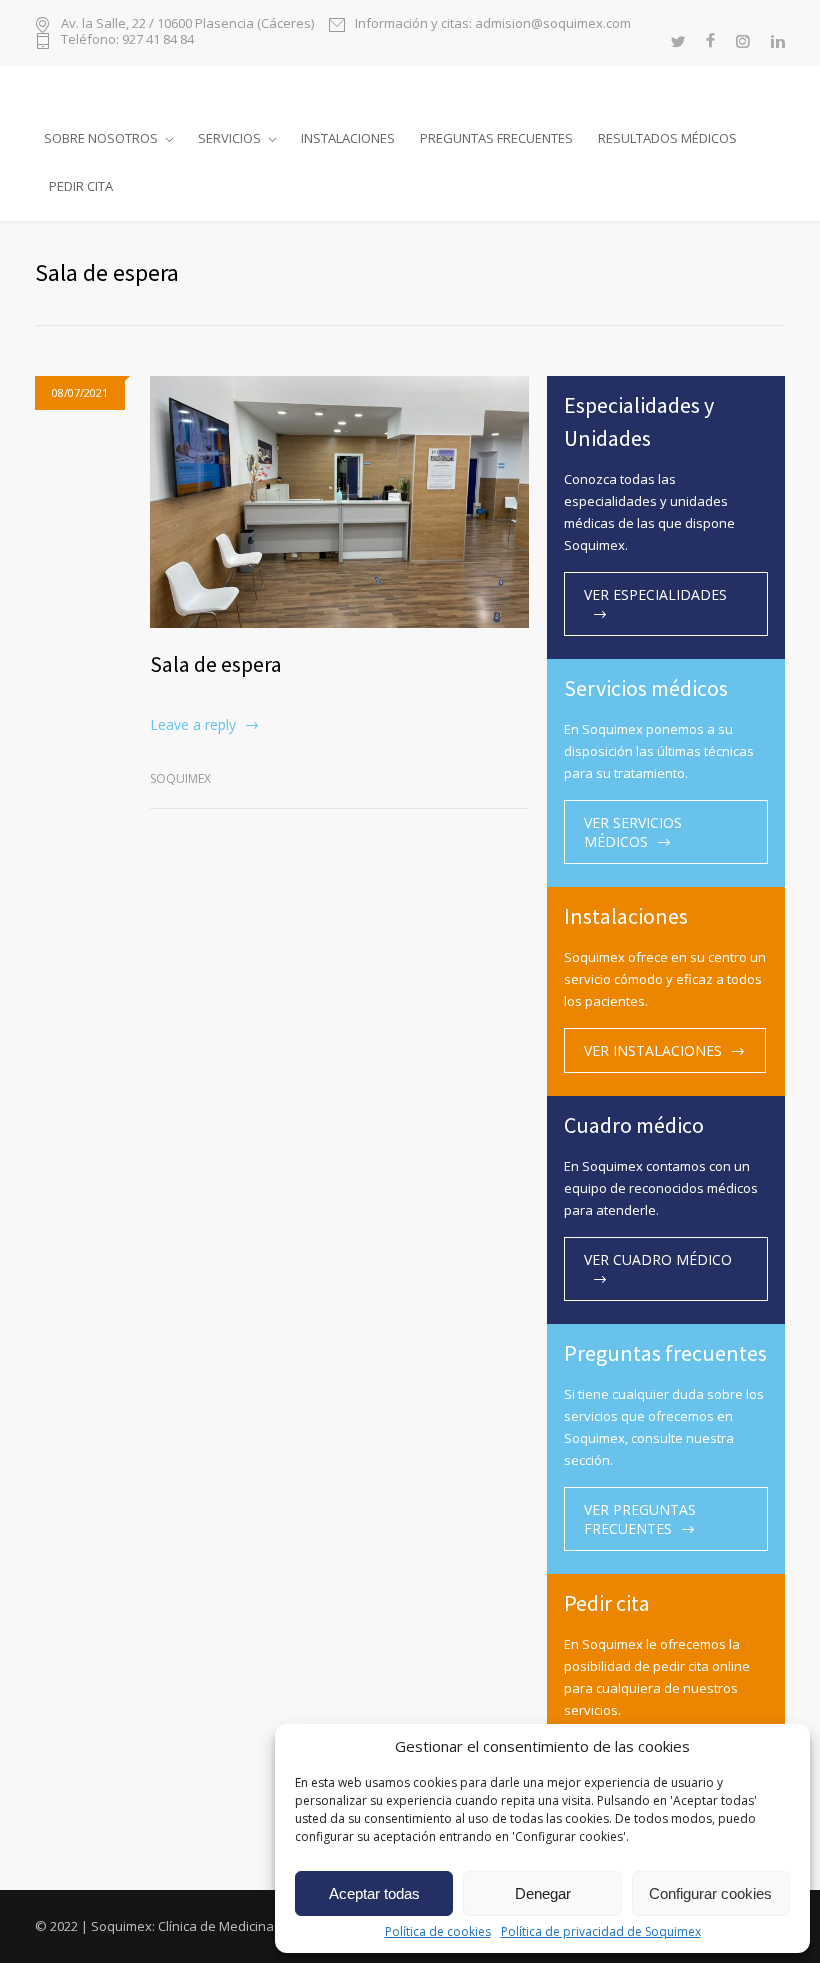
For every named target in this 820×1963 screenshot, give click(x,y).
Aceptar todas (374, 1893)
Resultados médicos (667, 138)
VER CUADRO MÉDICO (658, 1259)
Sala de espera (216, 664)
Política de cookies (438, 1932)
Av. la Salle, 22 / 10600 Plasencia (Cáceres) (187, 24)
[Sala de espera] (339, 502)
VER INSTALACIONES (653, 1050)
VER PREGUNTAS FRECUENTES (640, 1519)
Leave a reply (193, 724)
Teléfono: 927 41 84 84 (127, 40)
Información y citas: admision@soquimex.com (493, 24)
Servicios (229, 138)
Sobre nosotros (101, 138)
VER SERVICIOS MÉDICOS (633, 832)
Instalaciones (348, 138)
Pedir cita (81, 186)
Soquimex (180, 778)
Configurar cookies (710, 1893)
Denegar (543, 1893)
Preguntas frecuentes (496, 138)
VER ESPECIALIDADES (655, 594)
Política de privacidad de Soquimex (601, 1932)
